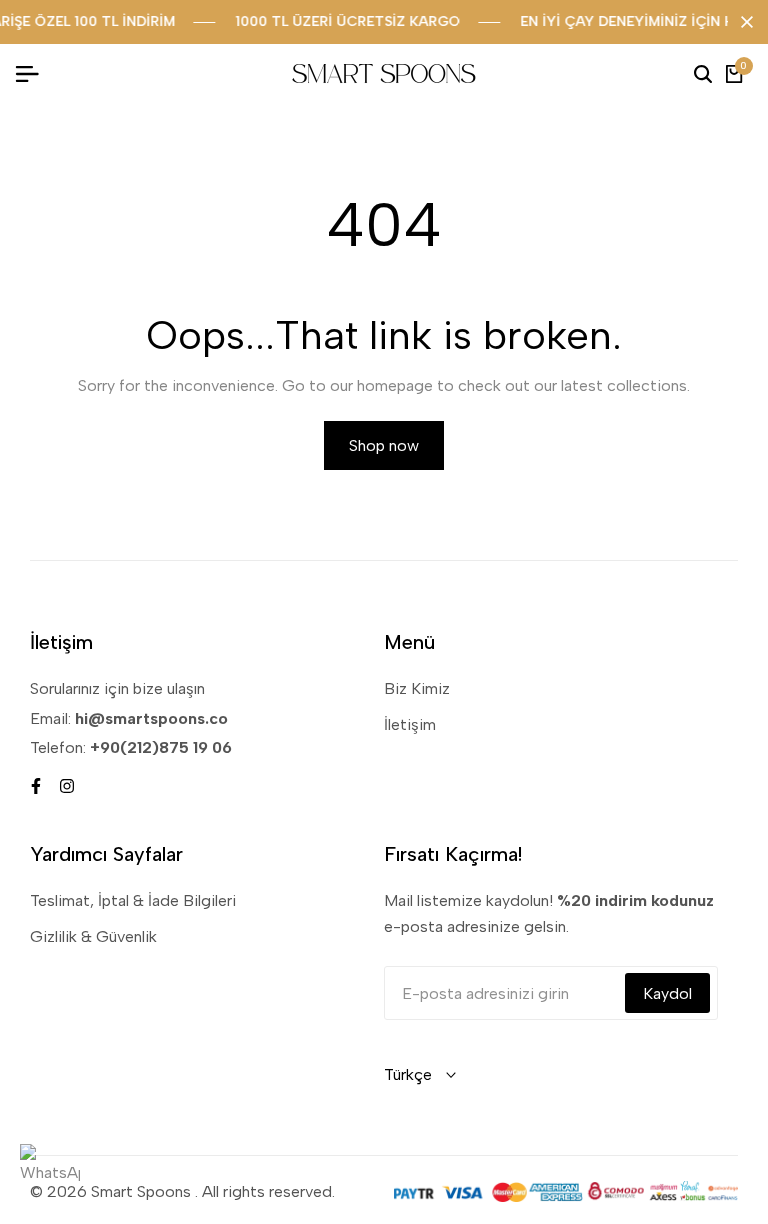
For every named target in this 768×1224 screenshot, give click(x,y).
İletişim (410, 724)
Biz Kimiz (417, 688)
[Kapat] (743, 22)
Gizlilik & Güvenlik (93, 936)
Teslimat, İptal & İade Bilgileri (133, 900)
